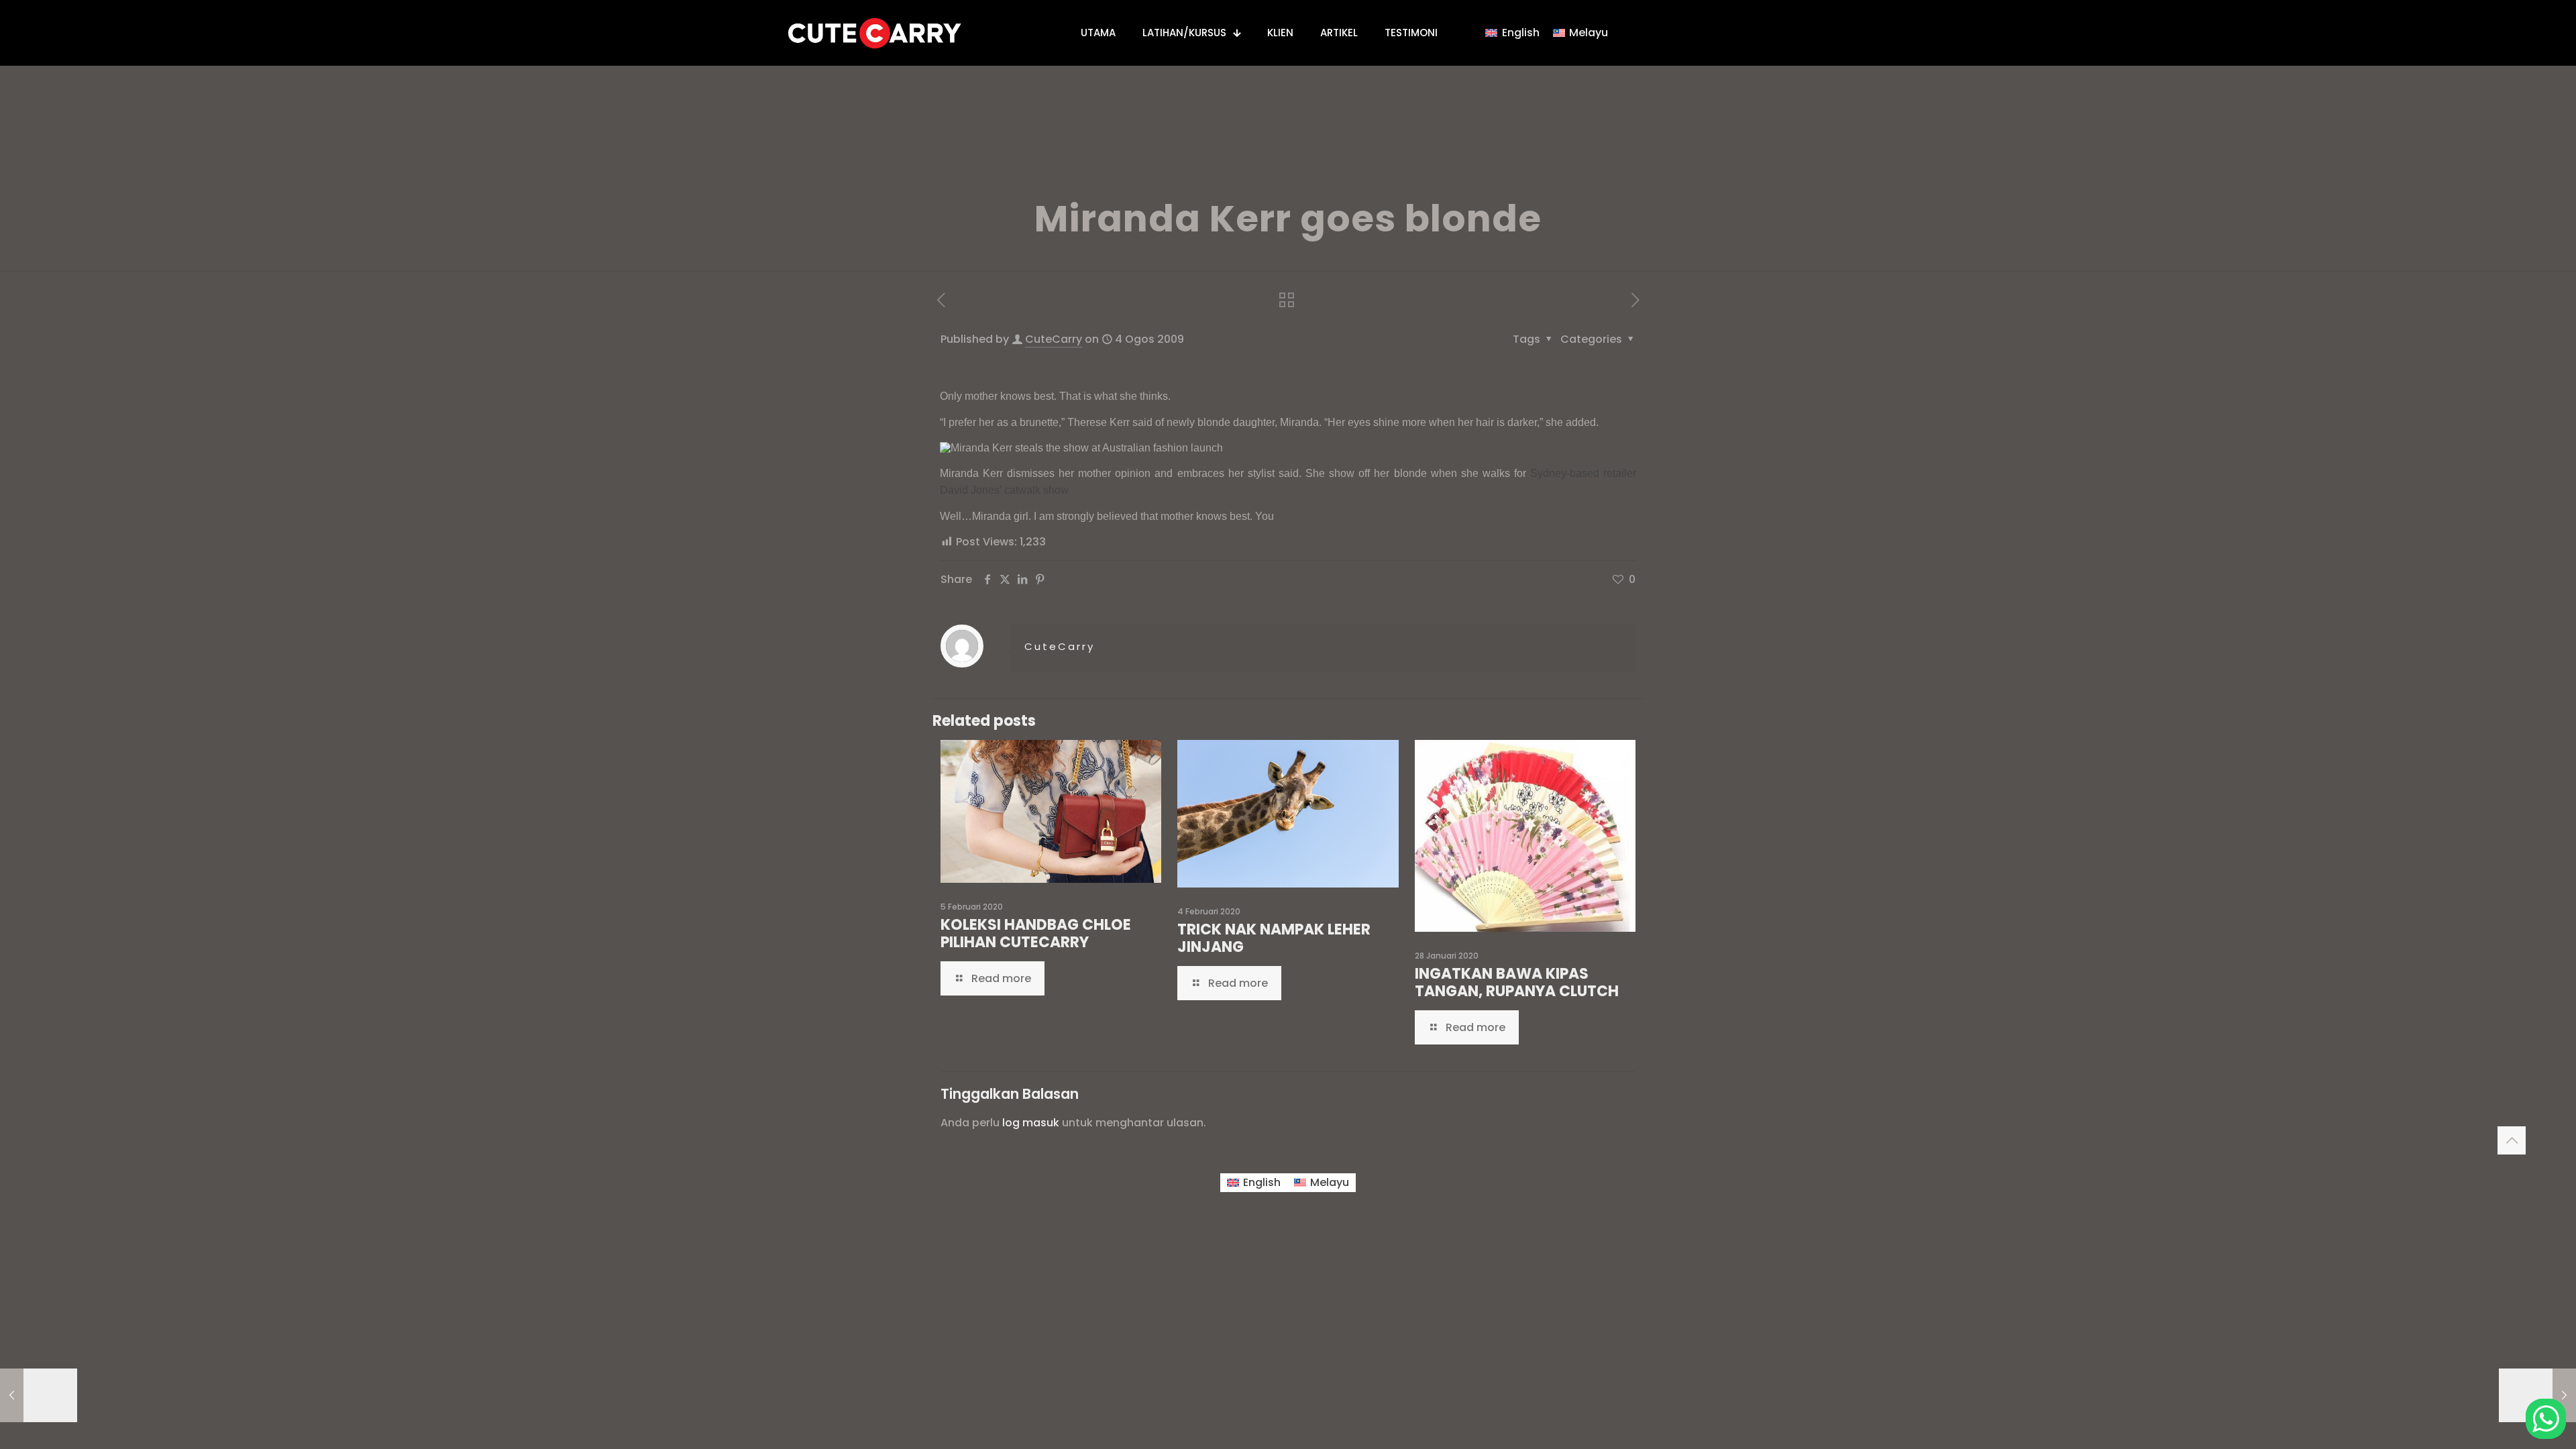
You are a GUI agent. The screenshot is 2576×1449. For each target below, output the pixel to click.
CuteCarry (1054, 339)
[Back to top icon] (2512, 1140)
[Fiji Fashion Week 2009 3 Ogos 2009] (39, 1395)
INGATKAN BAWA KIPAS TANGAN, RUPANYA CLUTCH (1517, 982)
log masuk (1031, 1123)
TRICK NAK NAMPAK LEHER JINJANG (1274, 938)
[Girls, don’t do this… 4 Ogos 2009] (2537, 1395)
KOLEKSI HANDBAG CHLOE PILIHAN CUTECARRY (1036, 933)
